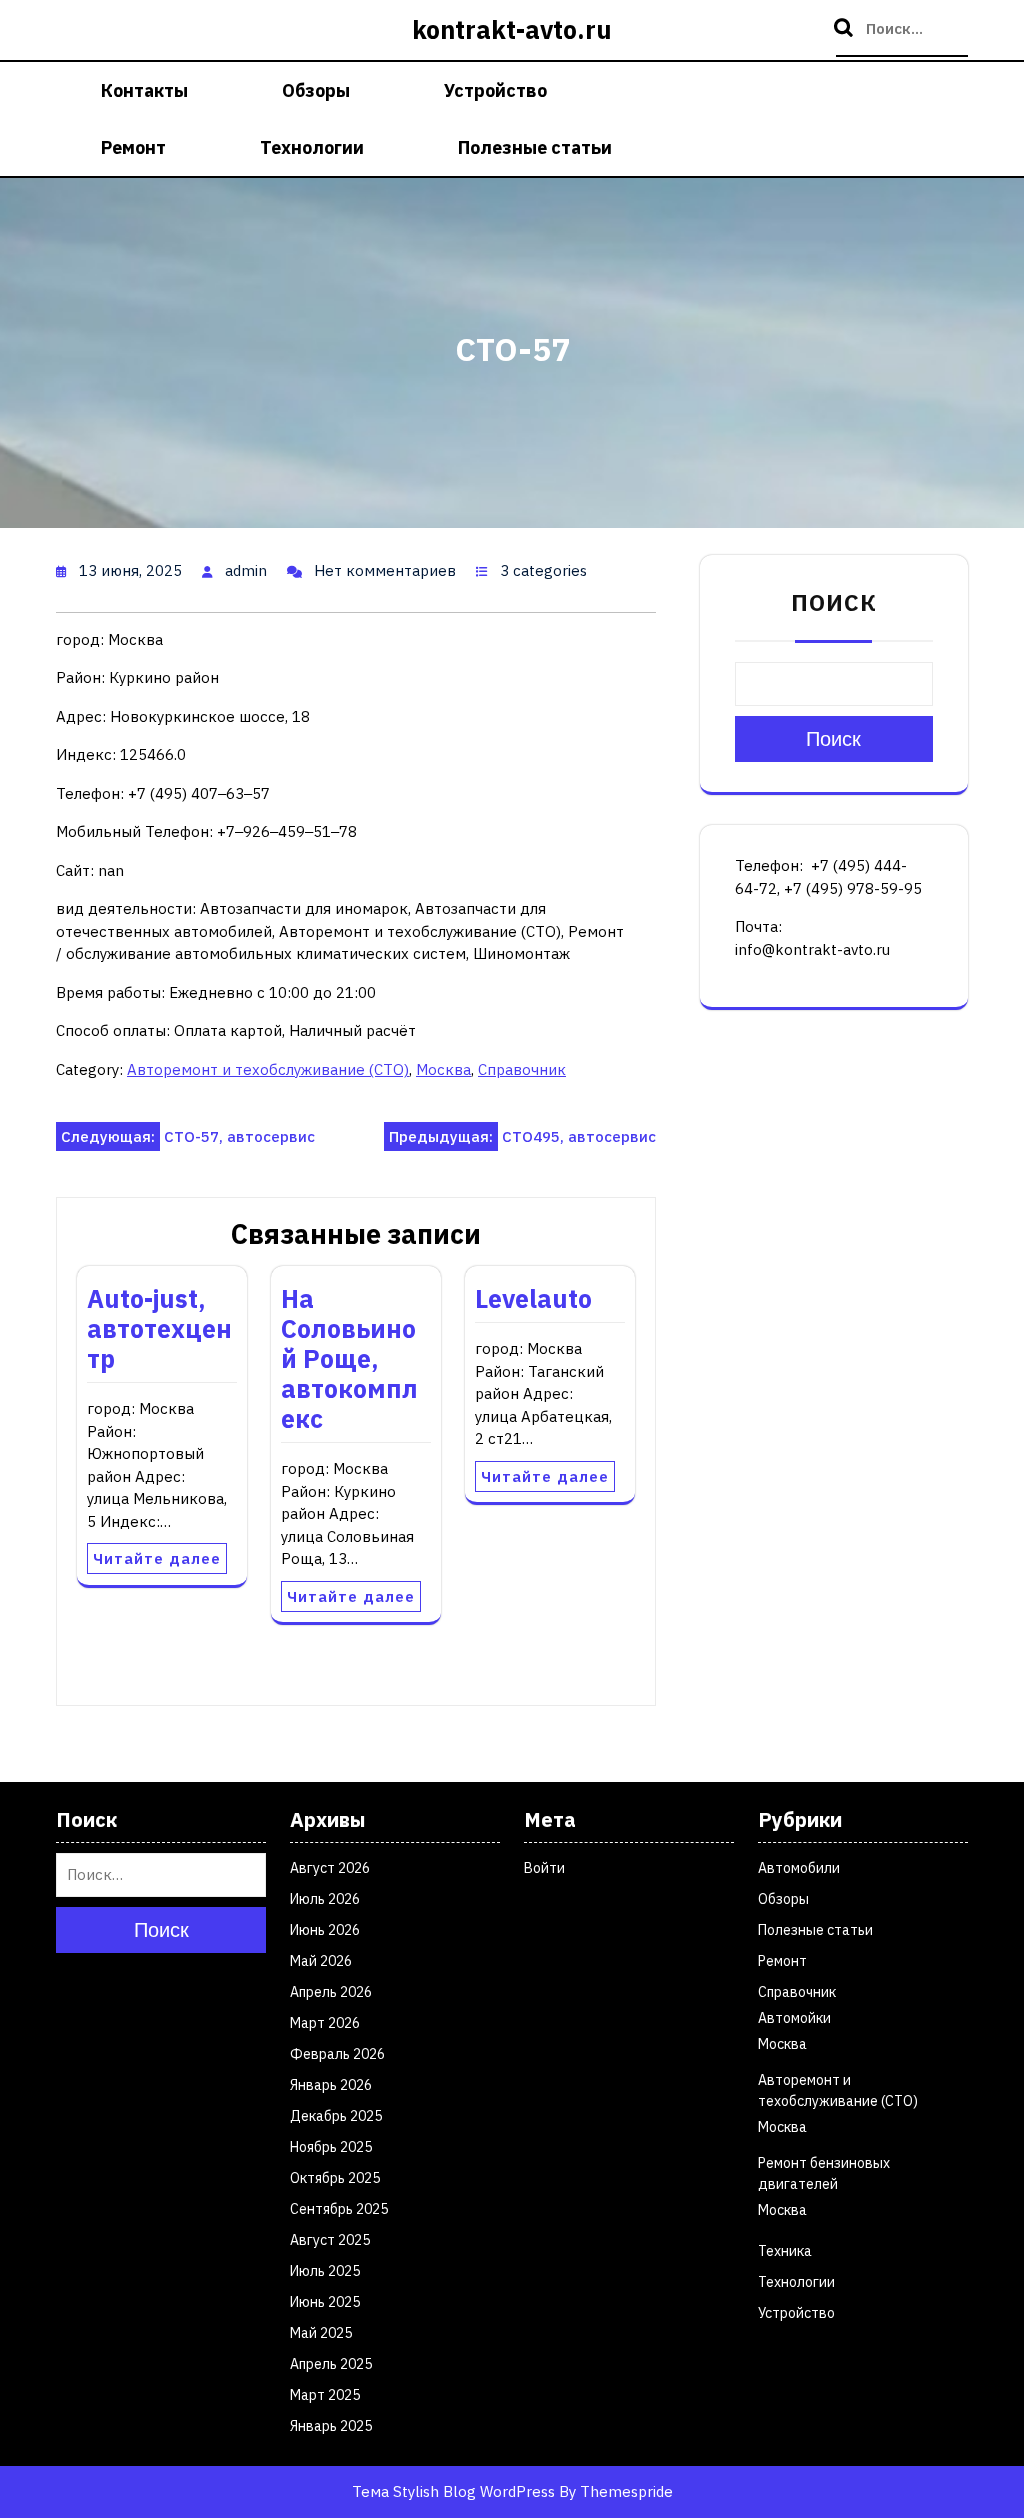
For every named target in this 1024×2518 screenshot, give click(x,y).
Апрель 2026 (331, 1992)
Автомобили (799, 1868)
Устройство (495, 90)
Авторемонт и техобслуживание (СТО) (268, 1069)
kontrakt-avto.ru (512, 29)
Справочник (522, 1069)
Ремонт (133, 147)
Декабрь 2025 (336, 2116)
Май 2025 (321, 2333)
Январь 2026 (331, 2085)
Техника (785, 2251)
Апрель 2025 (331, 2364)
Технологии (312, 147)
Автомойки (794, 2018)
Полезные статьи (535, 147)
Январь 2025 (331, 2426)
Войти (544, 1868)
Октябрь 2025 (335, 2178)
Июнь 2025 (325, 2302)
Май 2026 (321, 1961)
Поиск (846, 29)
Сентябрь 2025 (339, 2209)
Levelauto (533, 1298)
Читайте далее (157, 1558)
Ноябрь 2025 (331, 2147)
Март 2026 (325, 2023)
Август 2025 (330, 2240)
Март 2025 (325, 2395)
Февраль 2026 (337, 2054)
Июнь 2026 (325, 1930)
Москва (443, 1069)
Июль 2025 (325, 2271)
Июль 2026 (325, 1899)
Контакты (144, 90)
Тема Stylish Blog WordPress (453, 2491)
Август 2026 (330, 1868)
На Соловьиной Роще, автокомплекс (349, 1358)
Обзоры (316, 90)
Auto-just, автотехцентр (159, 1328)
